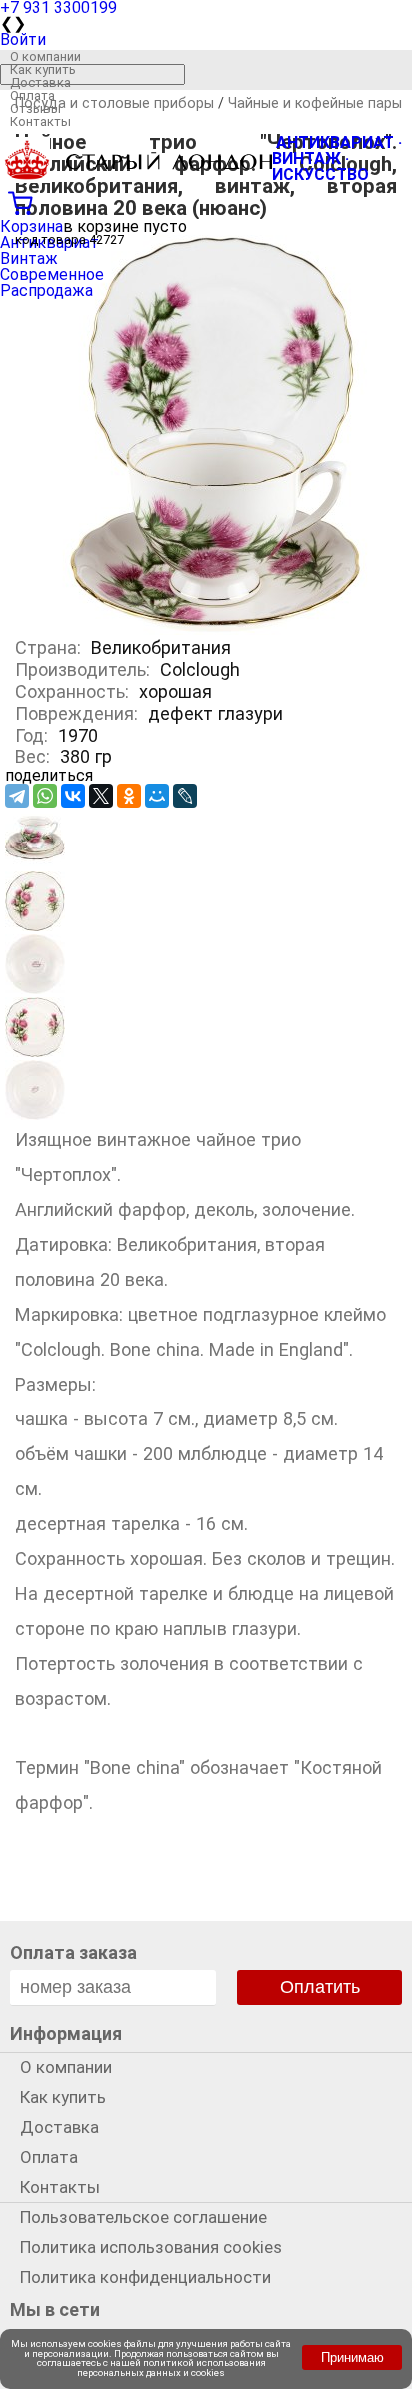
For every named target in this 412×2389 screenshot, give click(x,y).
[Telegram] (17, 796)
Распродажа (46, 290)
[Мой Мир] (157, 796)
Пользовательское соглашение (143, 2217)
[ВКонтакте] (73, 796)
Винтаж (29, 258)
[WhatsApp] (45, 796)
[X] (101, 796)
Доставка (40, 82)
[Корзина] (206, 201)
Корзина (31, 226)
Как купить (43, 69)
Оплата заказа (73, 1952)
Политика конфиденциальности (145, 2277)
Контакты (40, 121)
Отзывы (35, 108)
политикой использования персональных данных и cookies (171, 2367)
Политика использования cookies (151, 2247)
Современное (52, 274)
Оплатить (320, 1987)
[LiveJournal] (185, 796)
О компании (45, 56)
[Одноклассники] (129, 796)
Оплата (32, 95)
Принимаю (352, 2357)
